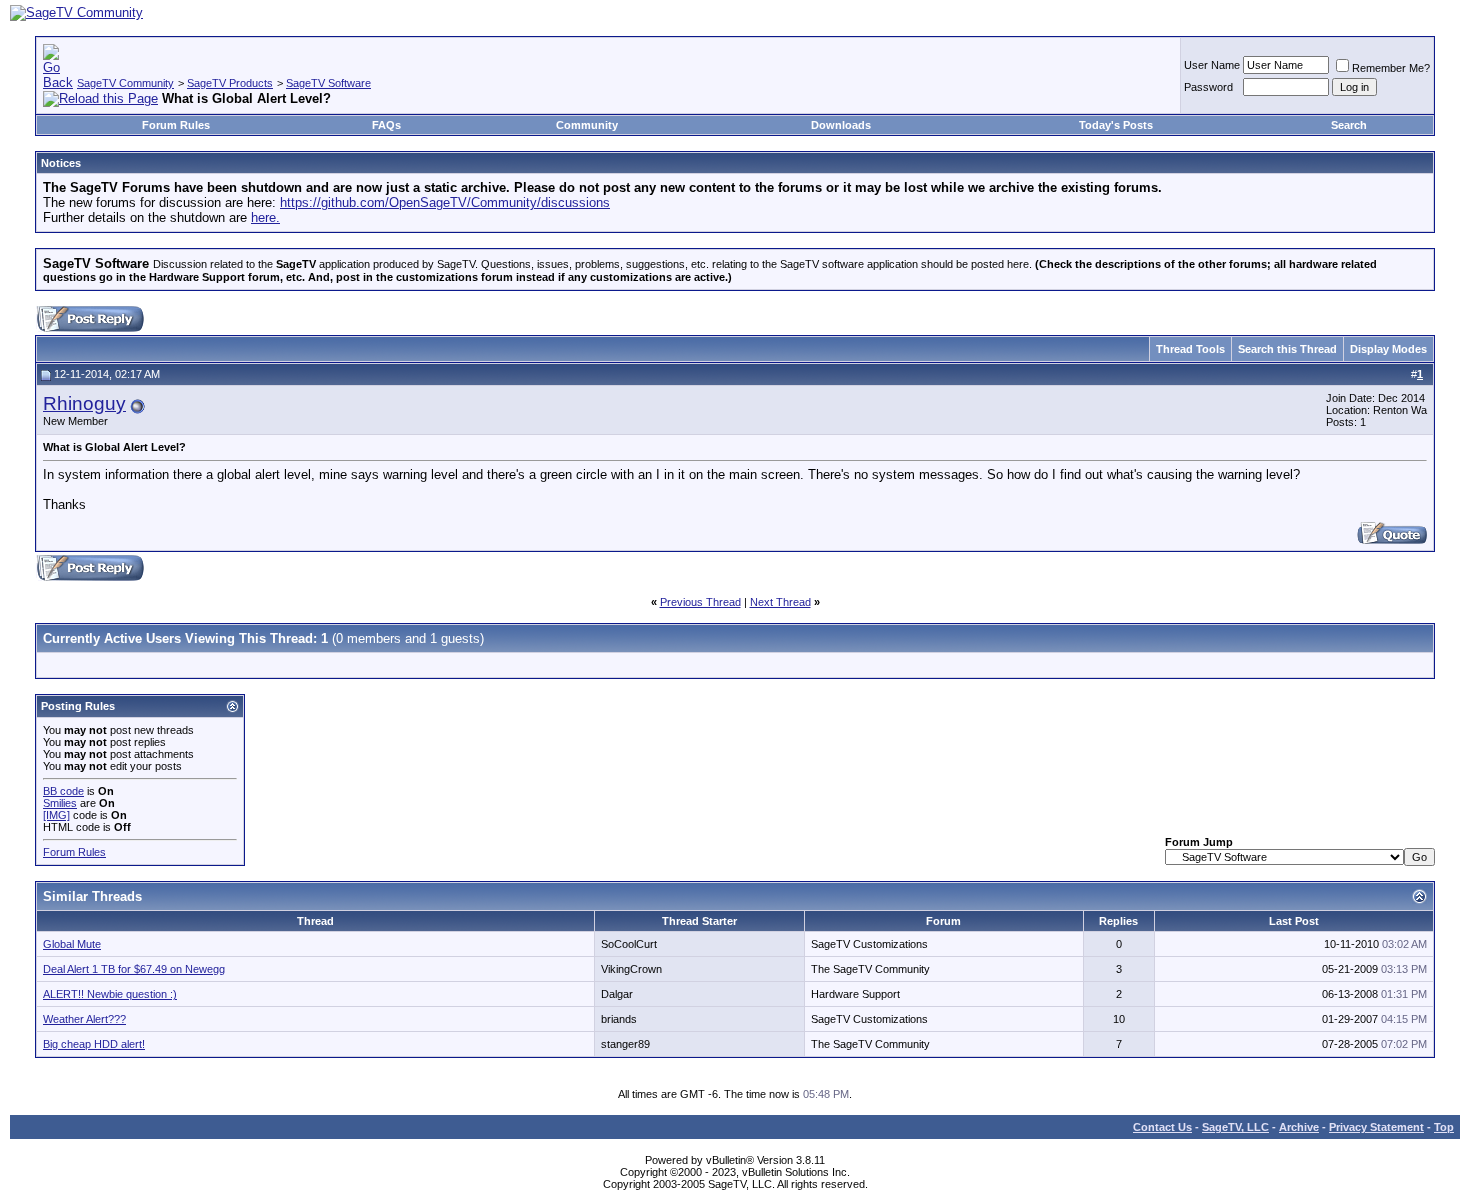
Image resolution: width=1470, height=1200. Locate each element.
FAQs (386, 125)
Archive (1299, 1127)
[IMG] (56, 815)
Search (1349, 125)
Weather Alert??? (84, 1019)
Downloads (841, 125)
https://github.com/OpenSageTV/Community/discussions (445, 202)
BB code (63, 791)
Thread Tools (1190, 349)
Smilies (60, 803)
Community (587, 125)
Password (1208, 87)
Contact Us (1162, 1127)
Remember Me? (1391, 68)
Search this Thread (1287, 349)
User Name (1212, 65)
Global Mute (72, 944)
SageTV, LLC (1235, 1127)
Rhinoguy (84, 403)
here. (265, 217)
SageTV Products (230, 83)
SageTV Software (328, 83)
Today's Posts (1116, 125)
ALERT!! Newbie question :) (110, 994)
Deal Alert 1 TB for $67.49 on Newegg (134, 969)
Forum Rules (176, 125)
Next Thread (780, 602)
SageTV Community (125, 83)
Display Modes (1388, 349)
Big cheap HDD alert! (94, 1044)
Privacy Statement (1376, 1127)
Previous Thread (700, 602)
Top (1444, 1127)
